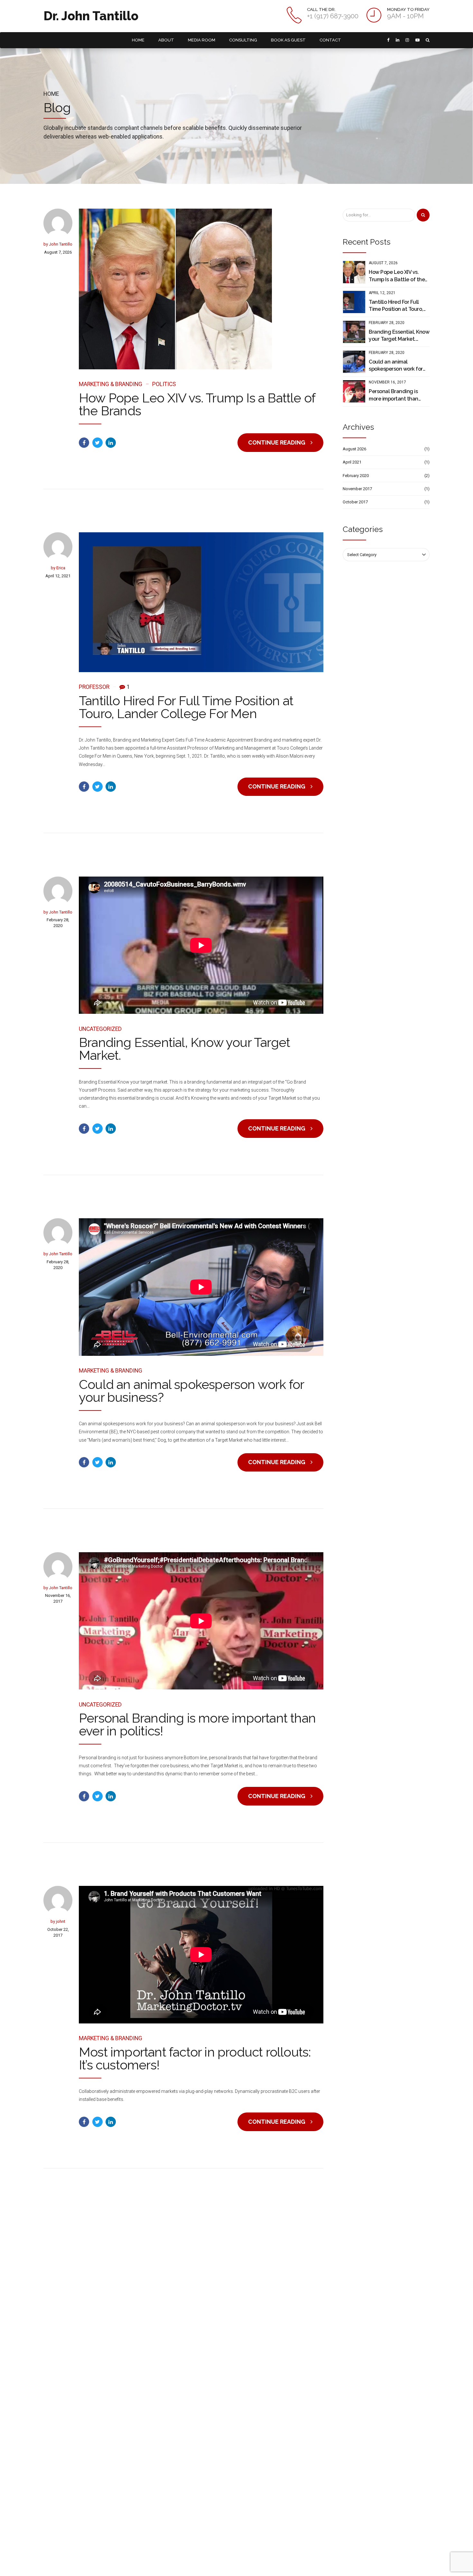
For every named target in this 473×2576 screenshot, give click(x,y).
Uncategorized (100, 1029)
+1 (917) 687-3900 (392, 2351)
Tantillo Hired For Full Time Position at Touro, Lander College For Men (186, 707)
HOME (138, 40)
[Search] (423, 215)
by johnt (58, 1921)
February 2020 (356, 476)
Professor (94, 687)
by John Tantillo (58, 244)
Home (51, 94)
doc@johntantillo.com (400, 2373)
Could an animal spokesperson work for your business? (191, 1391)
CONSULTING (243, 40)
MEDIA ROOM (202, 40)
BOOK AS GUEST (288, 40)
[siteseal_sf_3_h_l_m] (237, 2511)
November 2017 (357, 489)
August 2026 (354, 449)
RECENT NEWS (269, 2564)
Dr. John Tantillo (91, 16)
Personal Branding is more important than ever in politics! (197, 1724)
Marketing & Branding (111, 384)
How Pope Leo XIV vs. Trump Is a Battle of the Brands (197, 404)
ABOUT (166, 40)
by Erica (58, 568)
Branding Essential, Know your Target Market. (184, 1049)
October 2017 (355, 502)
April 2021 (352, 462)
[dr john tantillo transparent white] (96, 2302)
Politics (164, 384)
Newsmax (157, 2403)
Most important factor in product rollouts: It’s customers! (195, 2058)
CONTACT (330, 40)
